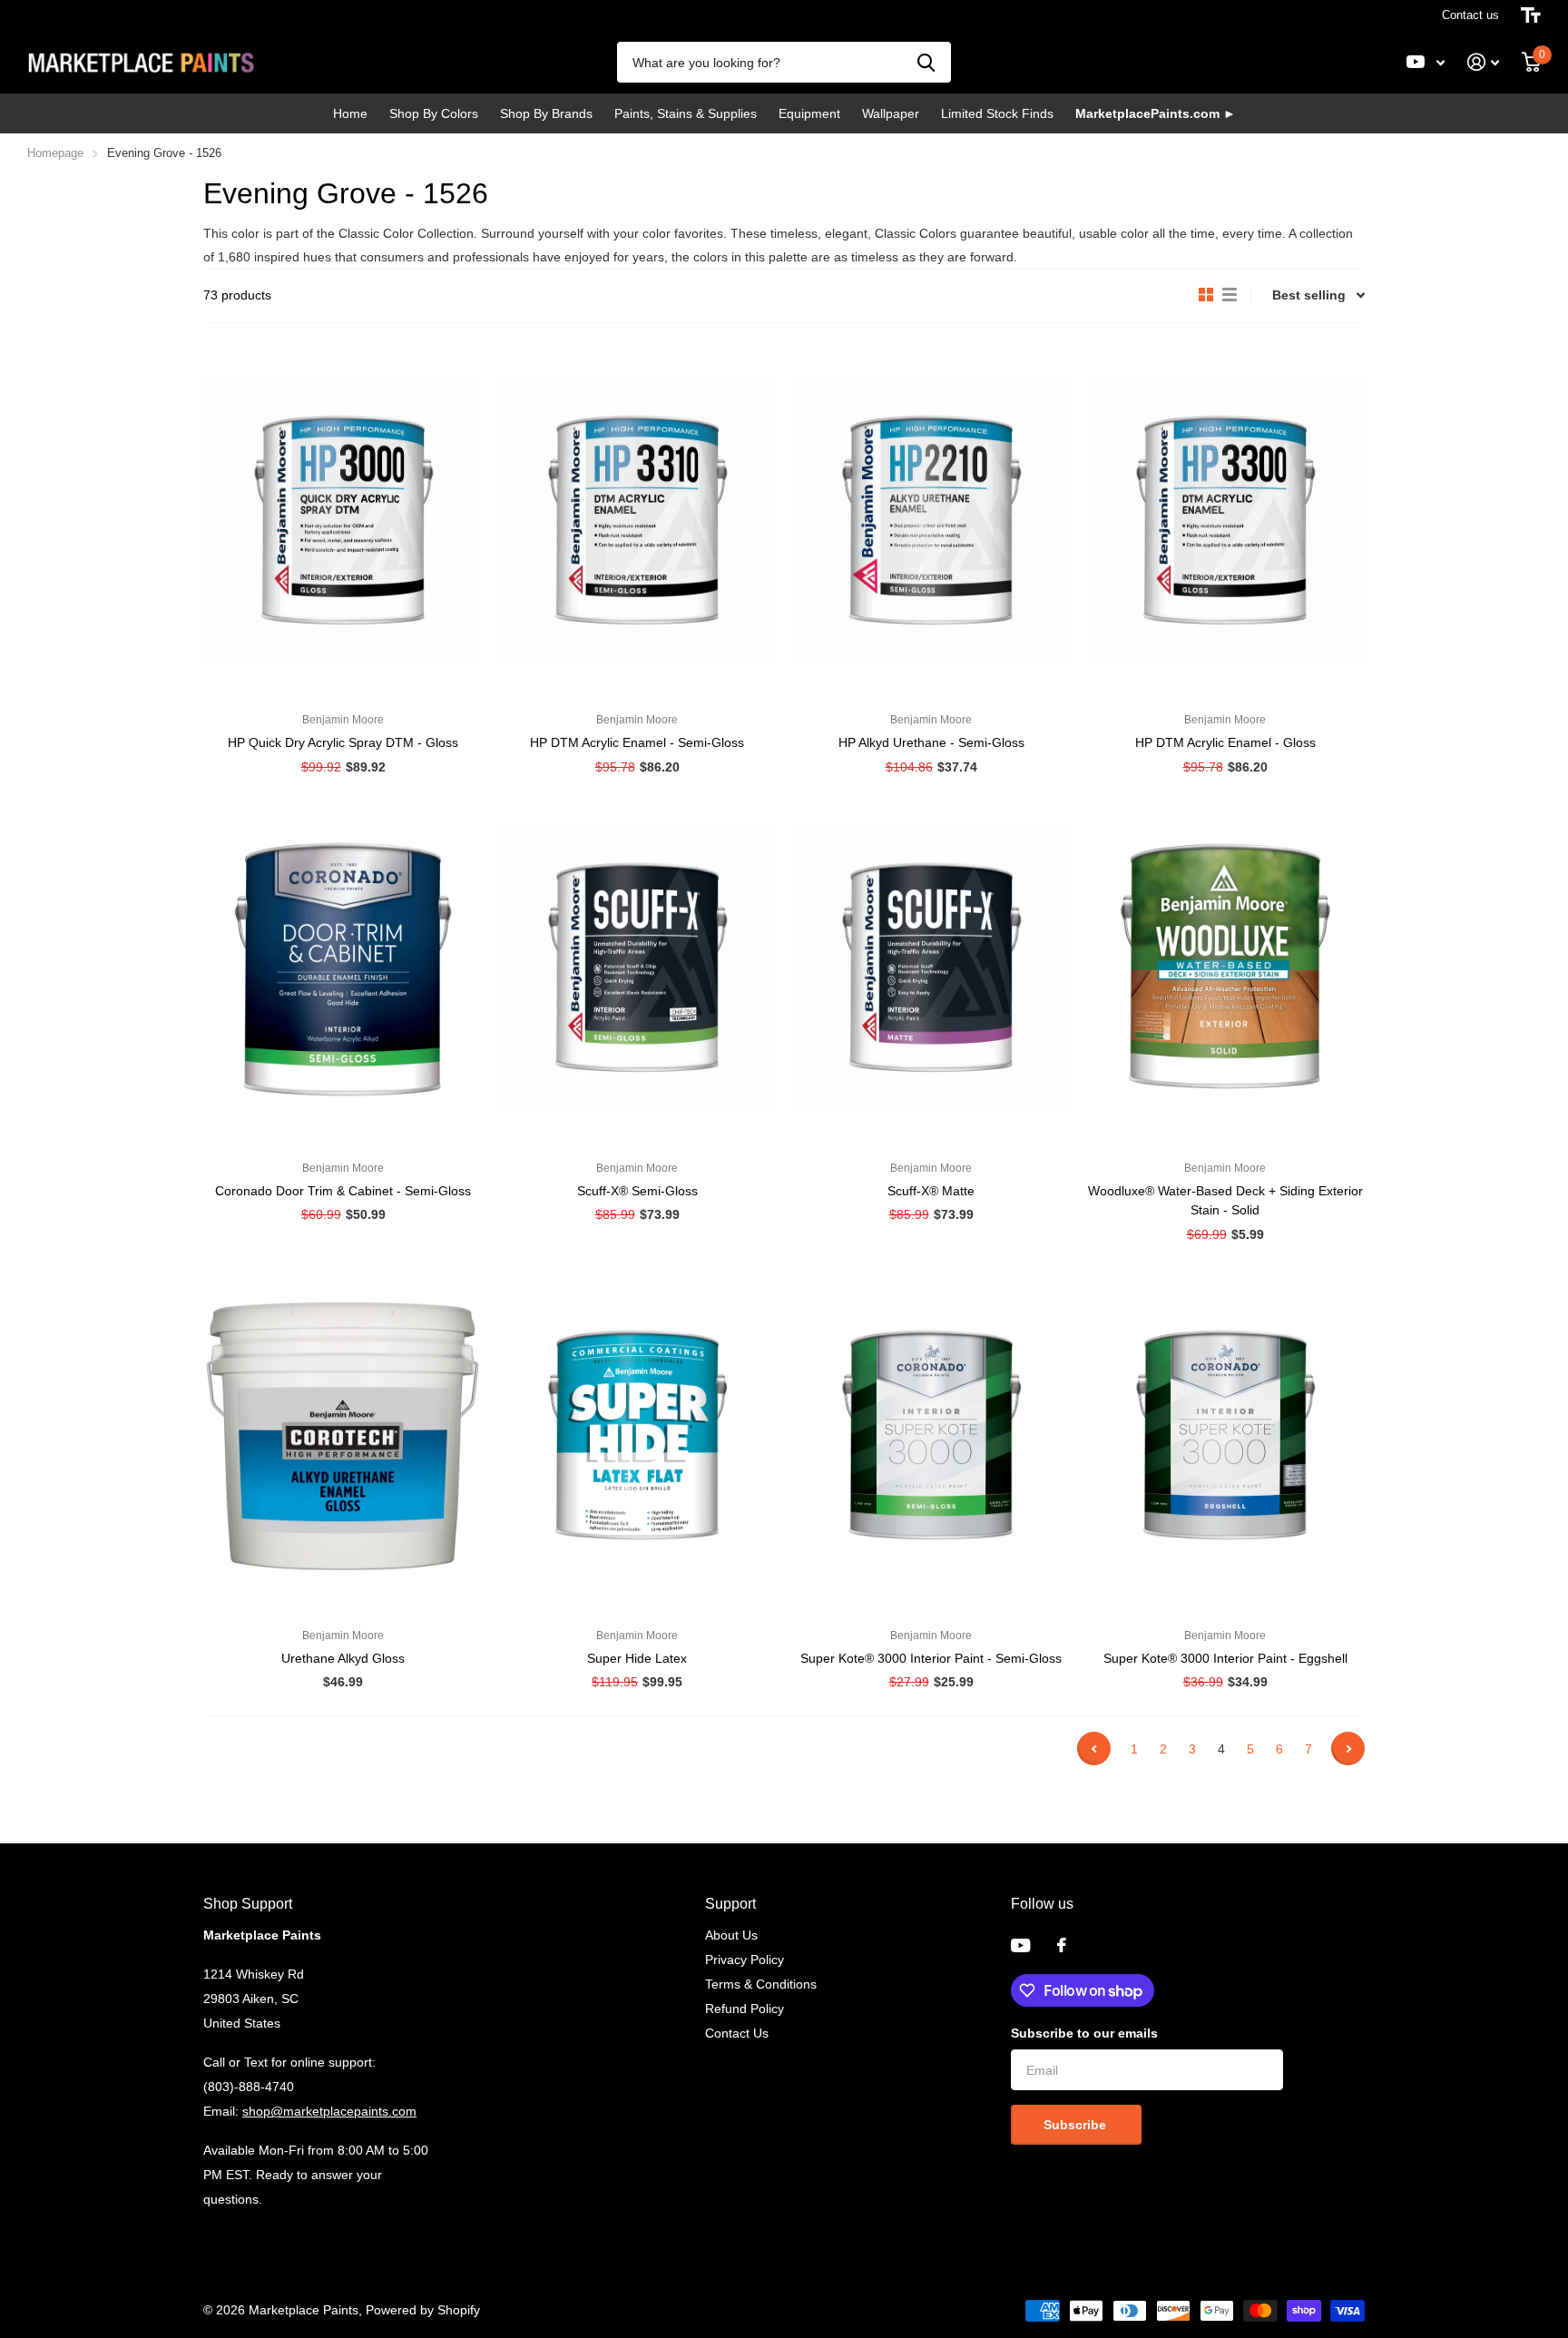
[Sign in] (1484, 62)
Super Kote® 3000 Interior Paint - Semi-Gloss (931, 1658)
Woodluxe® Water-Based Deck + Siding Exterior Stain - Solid (1225, 1200)
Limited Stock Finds (997, 113)
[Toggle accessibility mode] (1531, 15)
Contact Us (737, 2033)
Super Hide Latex (637, 1658)
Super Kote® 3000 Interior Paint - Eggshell (1225, 1658)
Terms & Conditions (761, 1984)
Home (350, 113)
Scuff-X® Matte (931, 1191)
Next (1348, 1749)
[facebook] (1062, 1945)
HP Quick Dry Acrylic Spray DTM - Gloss (343, 742)
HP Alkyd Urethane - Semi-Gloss (931, 742)
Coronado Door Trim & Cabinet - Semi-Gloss (343, 1191)
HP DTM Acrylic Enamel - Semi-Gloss (637, 742)
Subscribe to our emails (1084, 2033)
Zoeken (926, 62)
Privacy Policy (745, 1960)
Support (730, 1904)
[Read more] (1426, 62)
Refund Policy (745, 2009)
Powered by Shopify (423, 2310)
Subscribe (1077, 2125)
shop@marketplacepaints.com (329, 2111)
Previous (1094, 1749)
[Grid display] (1206, 295)
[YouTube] (1020, 1945)
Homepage (55, 153)
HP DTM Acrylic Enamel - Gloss (1225, 742)
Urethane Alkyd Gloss (343, 1658)
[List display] (1230, 295)
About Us (731, 1935)
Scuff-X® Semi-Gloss (637, 1191)
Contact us (1470, 15)
